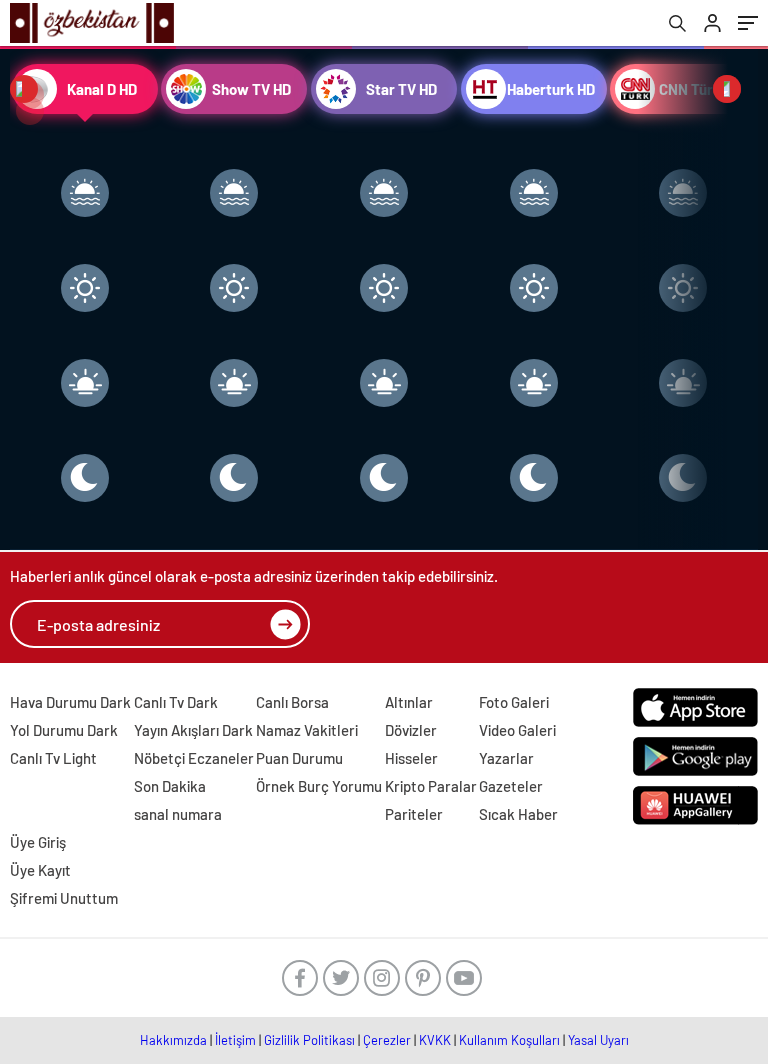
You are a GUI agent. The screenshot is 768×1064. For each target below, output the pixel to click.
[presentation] (24, 89)
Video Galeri (517, 730)
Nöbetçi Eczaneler (194, 758)
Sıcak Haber (518, 814)
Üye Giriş (38, 842)
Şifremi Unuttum (64, 898)
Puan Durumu (299, 758)
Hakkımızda (173, 1040)
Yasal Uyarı (598, 1040)
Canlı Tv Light (53, 758)
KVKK (435, 1040)
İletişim (235, 1040)
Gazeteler (511, 786)
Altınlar (409, 702)
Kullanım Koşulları (509, 1040)
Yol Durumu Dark (64, 730)
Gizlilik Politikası (309, 1040)
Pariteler (414, 814)
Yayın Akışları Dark (193, 730)
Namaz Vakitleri (307, 730)
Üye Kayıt (40, 870)
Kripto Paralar (431, 786)
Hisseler (411, 758)
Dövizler (411, 730)
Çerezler (387, 1040)
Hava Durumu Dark (70, 702)
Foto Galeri (514, 702)
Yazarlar (506, 758)
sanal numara (178, 814)
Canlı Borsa (292, 702)
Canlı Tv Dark (176, 702)
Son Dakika (170, 786)
